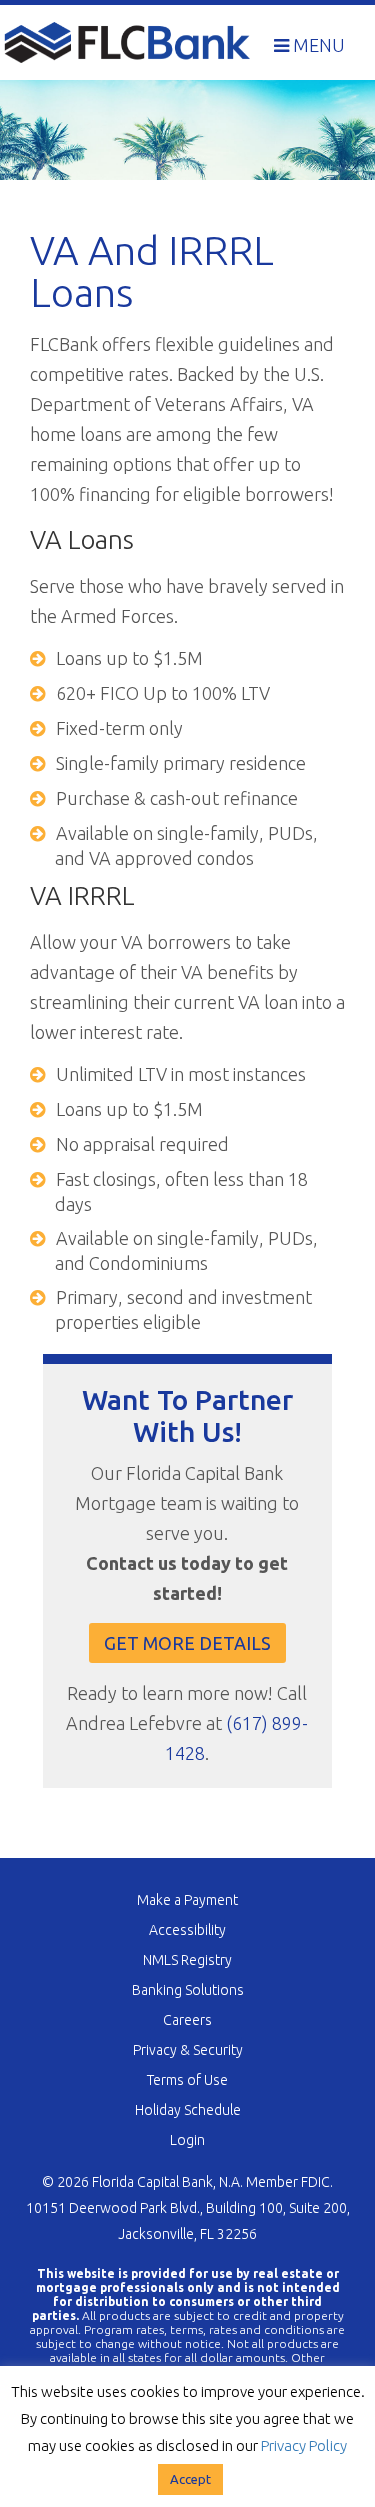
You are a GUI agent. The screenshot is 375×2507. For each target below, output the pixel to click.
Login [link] (187, 2140)
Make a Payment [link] (187, 1900)
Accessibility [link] (187, 1930)
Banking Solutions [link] (188, 1990)
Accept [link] (190, 2479)
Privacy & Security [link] (188, 2050)
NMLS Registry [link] (187, 1960)
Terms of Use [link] (187, 2080)
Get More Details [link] (187, 1643)
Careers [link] (187, 2020)
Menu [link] (317, 45)
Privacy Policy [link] (304, 2445)
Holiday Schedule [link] (188, 2110)
